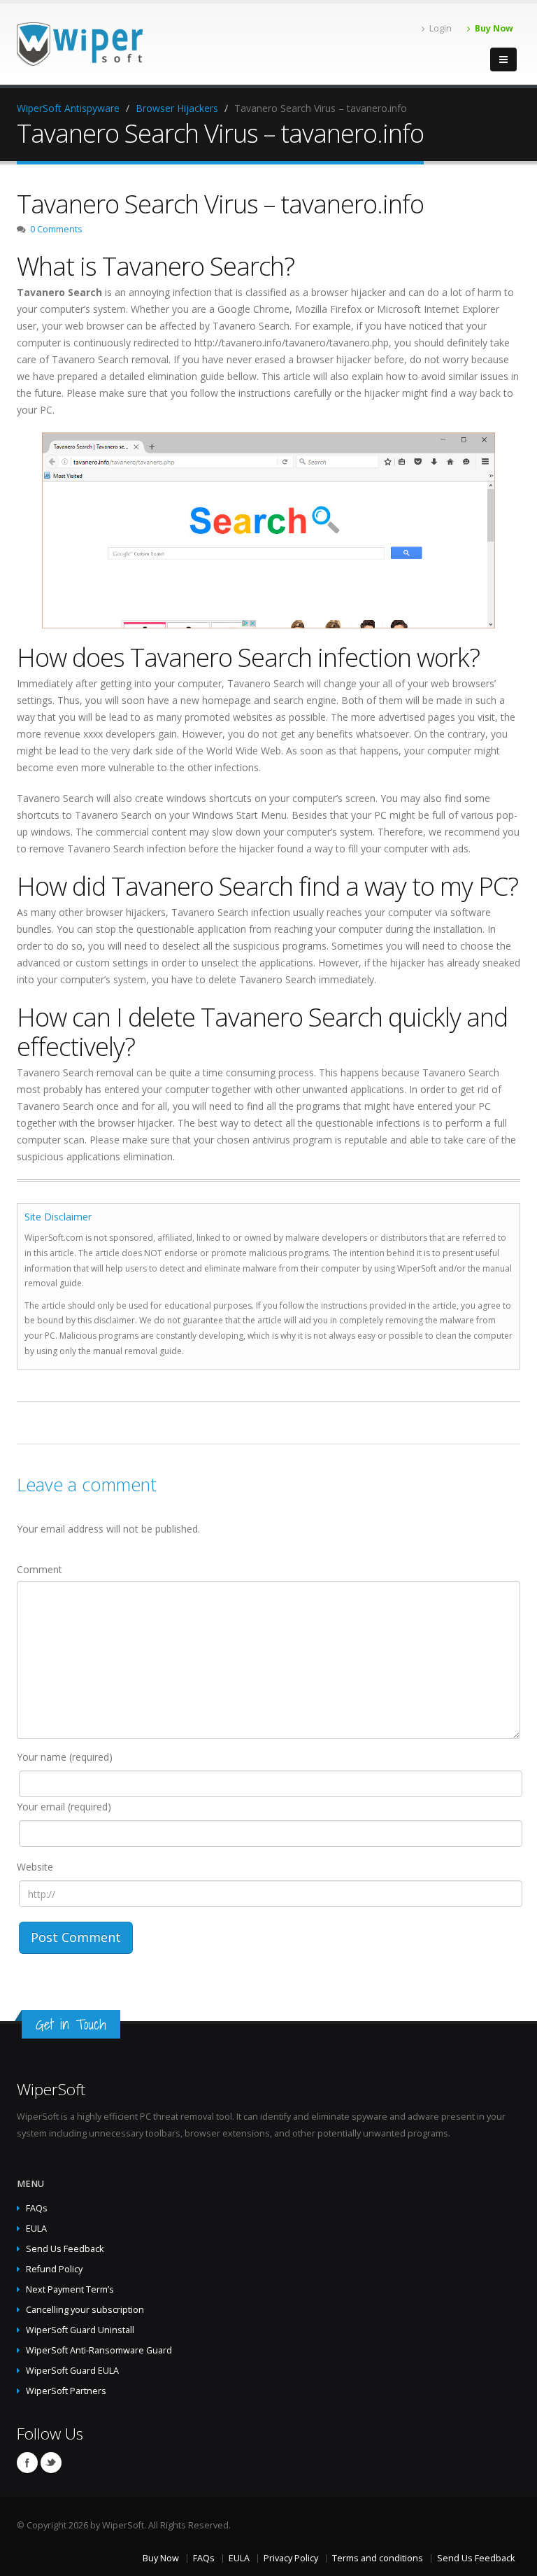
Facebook (27, 2463)
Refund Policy (54, 2269)
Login (441, 28)
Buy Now (494, 28)
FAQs (37, 2208)
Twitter (51, 2463)
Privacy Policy (291, 2558)
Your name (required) (65, 1757)
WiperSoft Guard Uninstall (80, 2330)
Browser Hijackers (177, 108)
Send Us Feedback (65, 2249)
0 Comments (56, 229)
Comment (40, 1569)
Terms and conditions (378, 2558)
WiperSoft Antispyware (68, 108)
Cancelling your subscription (85, 2310)
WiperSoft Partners (66, 2391)
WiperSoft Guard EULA (72, 2371)
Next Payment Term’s (70, 2289)
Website (35, 1867)
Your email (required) (64, 1807)
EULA (36, 2229)
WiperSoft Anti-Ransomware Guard (99, 2350)
